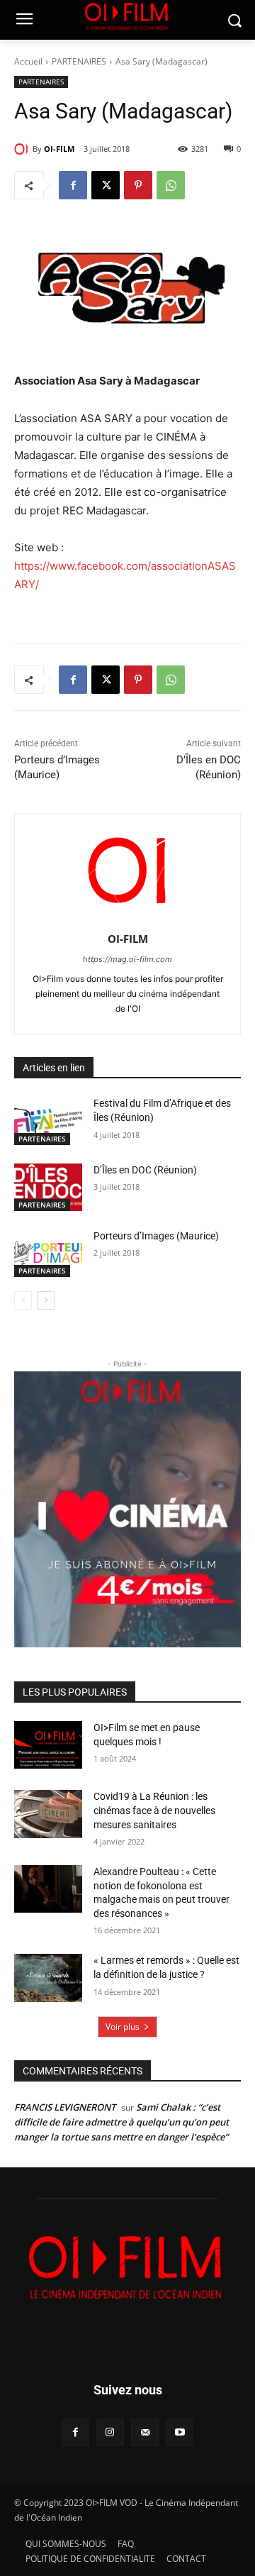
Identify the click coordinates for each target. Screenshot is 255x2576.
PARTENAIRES (79, 61)
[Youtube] (180, 2432)
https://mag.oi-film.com (127, 959)
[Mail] (145, 2432)
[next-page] (46, 1300)
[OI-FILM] (23, 149)
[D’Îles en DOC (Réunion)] (48, 1187)
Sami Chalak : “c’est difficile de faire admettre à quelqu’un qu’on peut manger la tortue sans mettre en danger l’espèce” (121, 2122)
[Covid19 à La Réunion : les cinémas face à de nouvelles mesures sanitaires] (48, 1814)
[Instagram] (110, 2432)
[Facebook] (73, 185)
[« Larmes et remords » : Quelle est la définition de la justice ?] (48, 1978)
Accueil (28, 61)
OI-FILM (59, 149)
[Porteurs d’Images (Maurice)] (48, 1253)
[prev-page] (23, 1300)
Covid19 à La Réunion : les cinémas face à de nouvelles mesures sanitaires (154, 1810)
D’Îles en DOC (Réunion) (145, 1170)
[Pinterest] (138, 185)
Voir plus (123, 2027)
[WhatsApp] (171, 185)
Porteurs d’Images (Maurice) (156, 1236)
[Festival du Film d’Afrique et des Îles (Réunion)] (48, 1121)
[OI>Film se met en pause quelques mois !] (48, 1745)
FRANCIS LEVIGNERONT (65, 2107)
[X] (106, 185)
